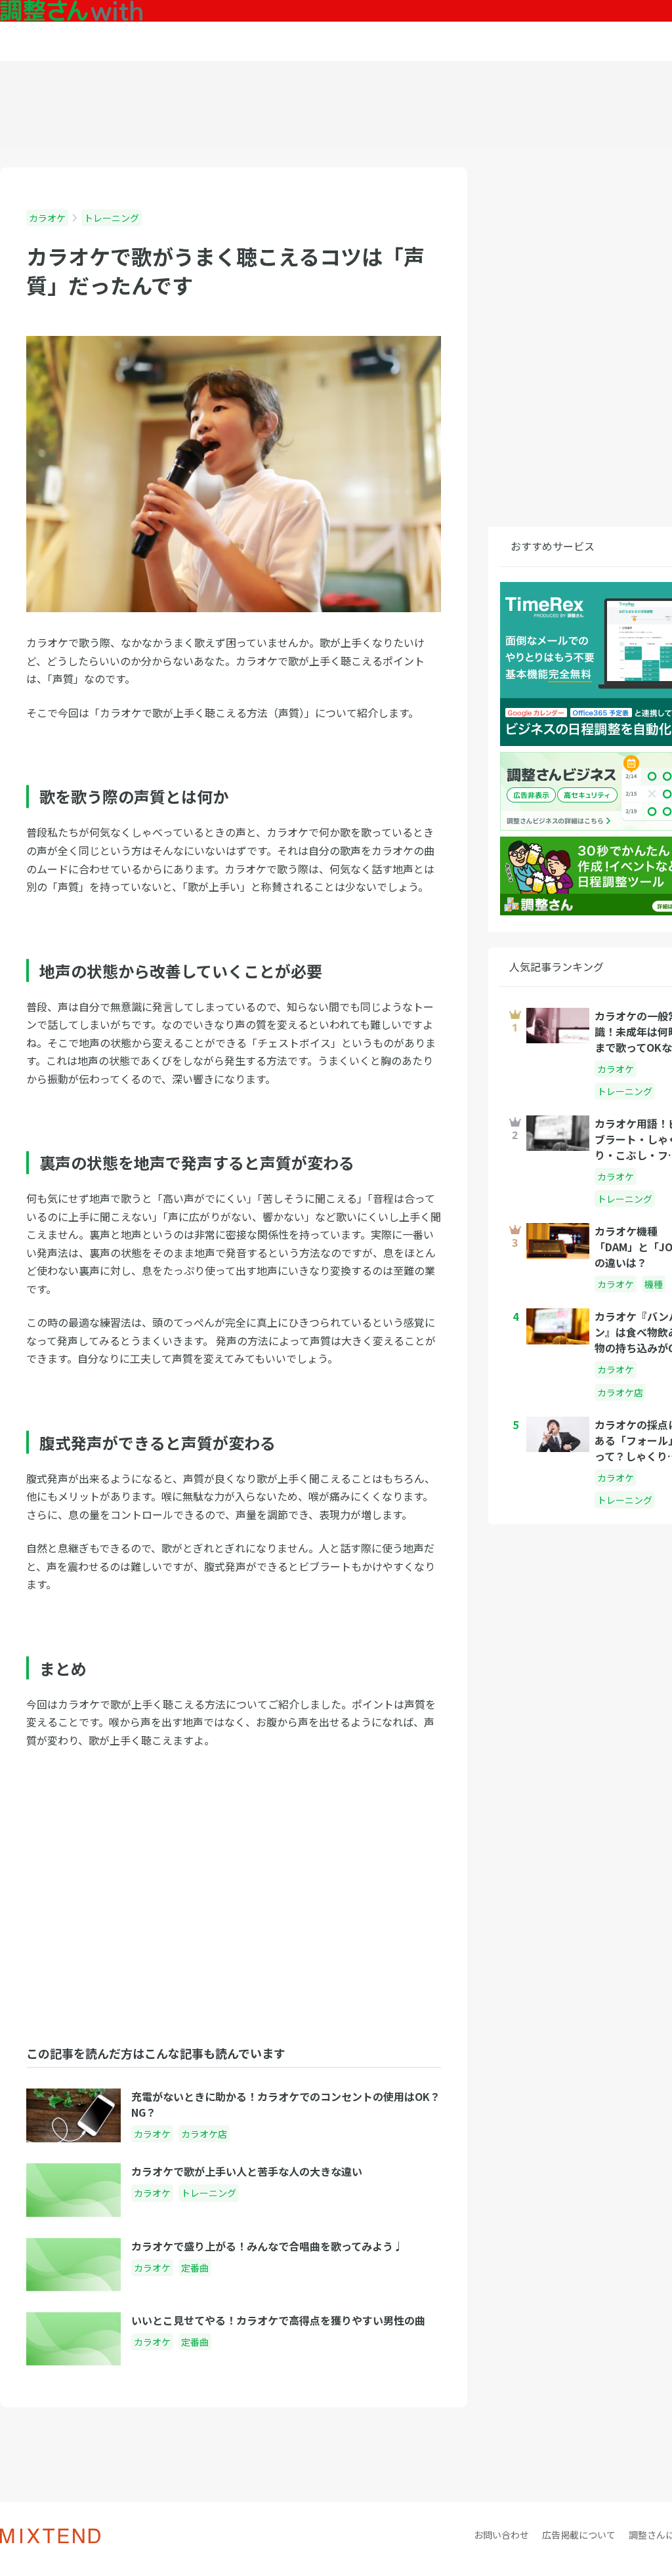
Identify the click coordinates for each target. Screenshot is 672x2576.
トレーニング (112, 218)
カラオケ (47, 218)
